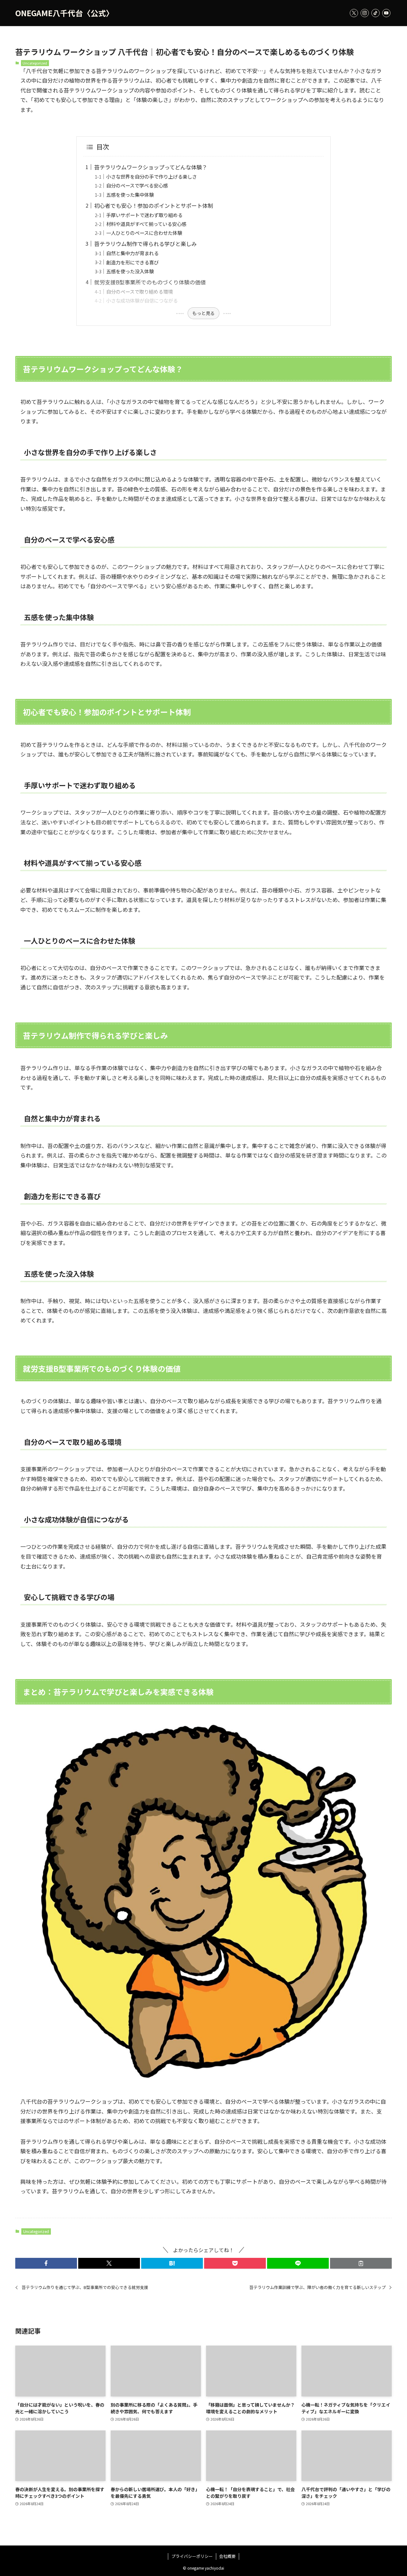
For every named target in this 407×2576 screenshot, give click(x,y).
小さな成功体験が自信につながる (142, 300)
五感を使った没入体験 (130, 271)
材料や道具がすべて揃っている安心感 (146, 224)
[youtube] (386, 13)
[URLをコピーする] (361, 2263)
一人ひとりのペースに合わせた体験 (144, 233)
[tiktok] (376, 13)
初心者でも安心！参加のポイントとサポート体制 (154, 205)
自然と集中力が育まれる (132, 253)
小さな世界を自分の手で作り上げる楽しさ (152, 176)
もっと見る (203, 313)
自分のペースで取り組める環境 (139, 291)
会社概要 (227, 2556)
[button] (46, 2263)
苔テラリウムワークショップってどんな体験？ (151, 167)
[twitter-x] (354, 13)
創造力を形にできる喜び (132, 262)
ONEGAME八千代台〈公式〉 (64, 13)
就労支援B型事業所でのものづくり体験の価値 (150, 282)
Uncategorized (35, 63)
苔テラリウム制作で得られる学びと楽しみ (145, 244)
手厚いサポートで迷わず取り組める (144, 215)
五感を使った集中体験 (130, 195)
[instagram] (365, 13)
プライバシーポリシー (192, 2556)
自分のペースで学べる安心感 (137, 185)
